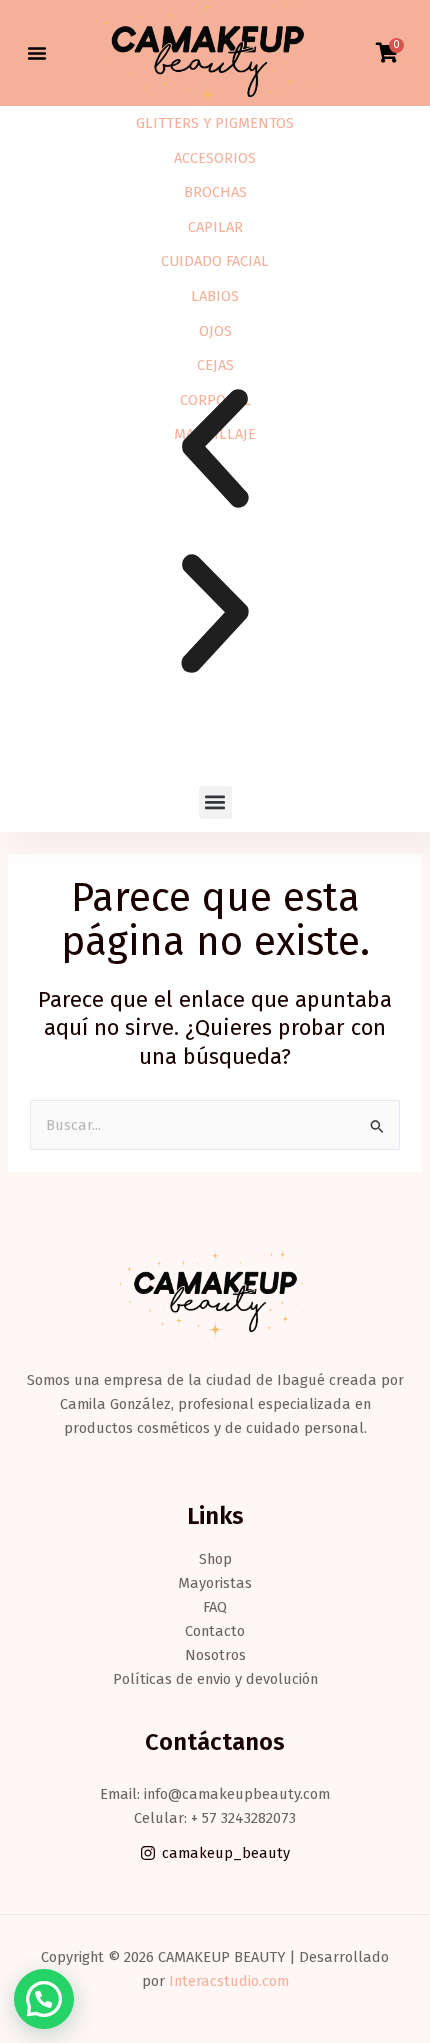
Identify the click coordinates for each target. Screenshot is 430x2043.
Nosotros (215, 1655)
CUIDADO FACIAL (215, 261)
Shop (215, 1559)
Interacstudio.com (229, 1981)
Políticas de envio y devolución (215, 1679)
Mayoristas (215, 1583)
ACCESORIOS (215, 158)
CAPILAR (215, 227)
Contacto (215, 1631)
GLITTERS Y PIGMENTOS (215, 123)
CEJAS (215, 365)
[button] (37, 53)
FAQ (215, 1607)
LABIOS (215, 296)
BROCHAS (215, 192)
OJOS (215, 331)
